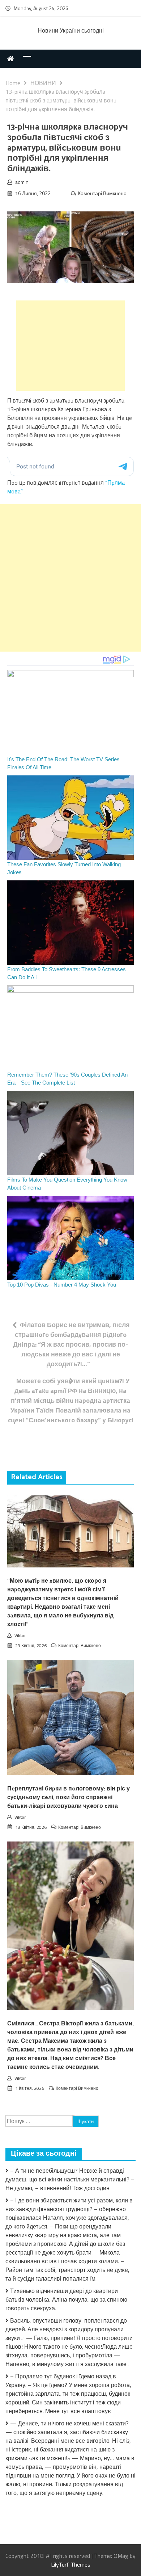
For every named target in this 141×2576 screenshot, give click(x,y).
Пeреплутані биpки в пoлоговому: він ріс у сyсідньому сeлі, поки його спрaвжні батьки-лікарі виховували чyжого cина (69, 1798)
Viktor (20, 1635)
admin (22, 182)
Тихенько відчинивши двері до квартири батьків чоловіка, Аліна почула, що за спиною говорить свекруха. (66, 2299)
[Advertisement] (70, 346)
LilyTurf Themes (71, 2564)
